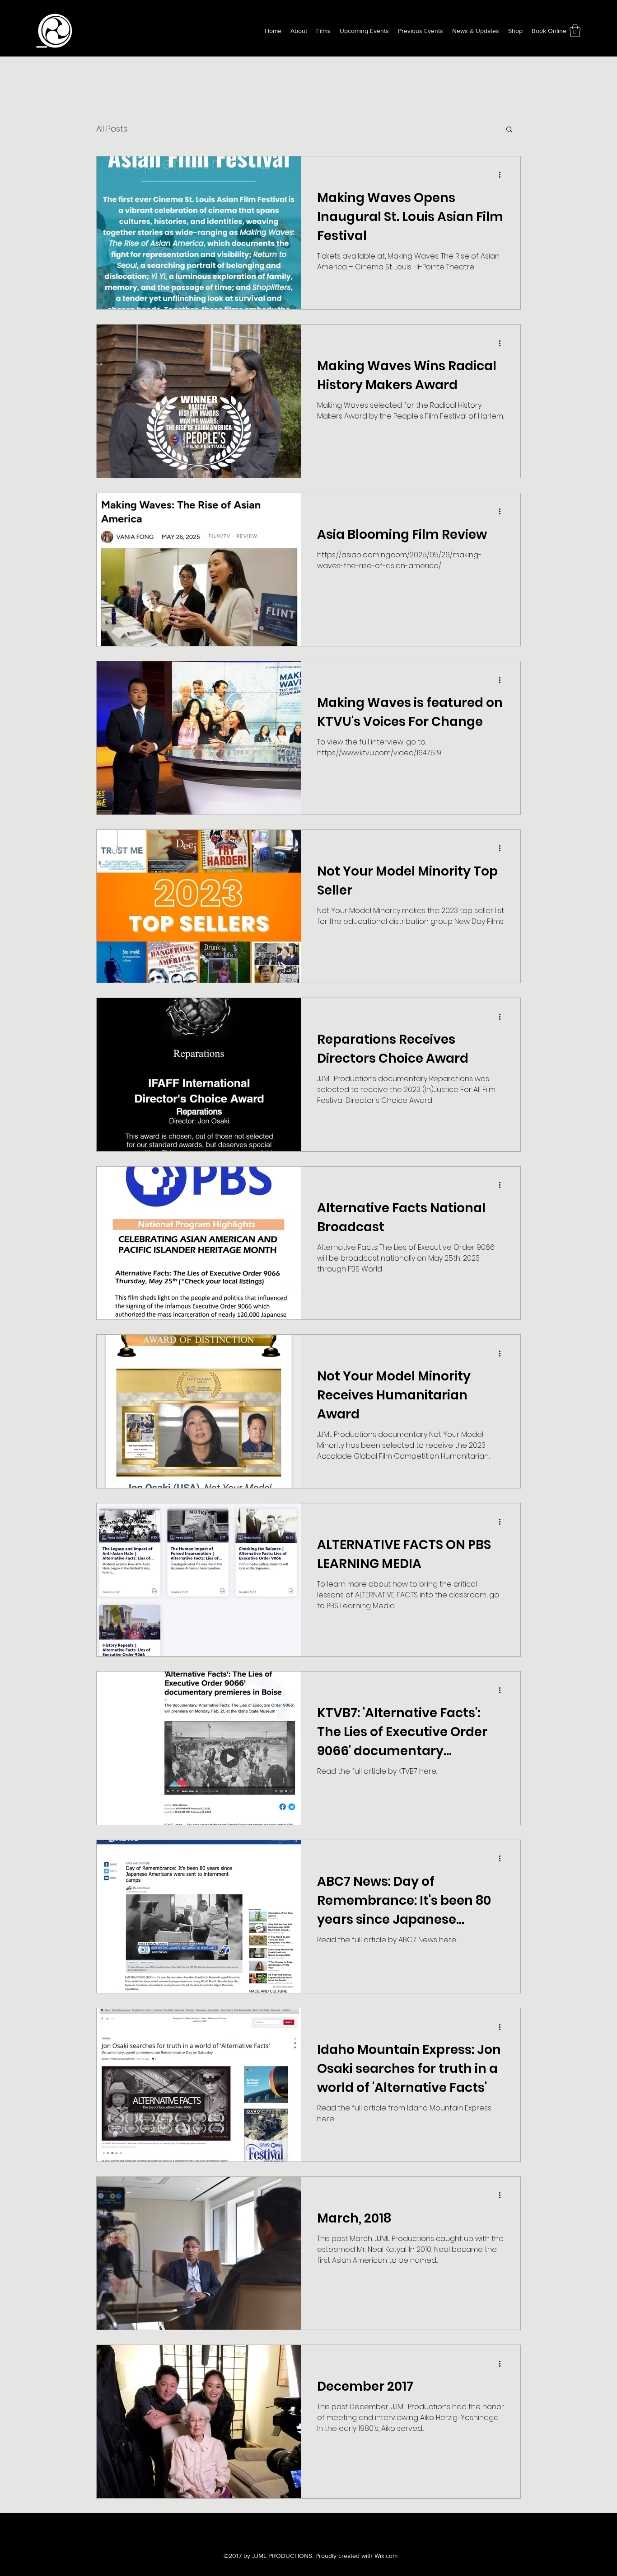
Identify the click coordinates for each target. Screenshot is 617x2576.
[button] (575, 31)
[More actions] (503, 175)
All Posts (112, 129)
